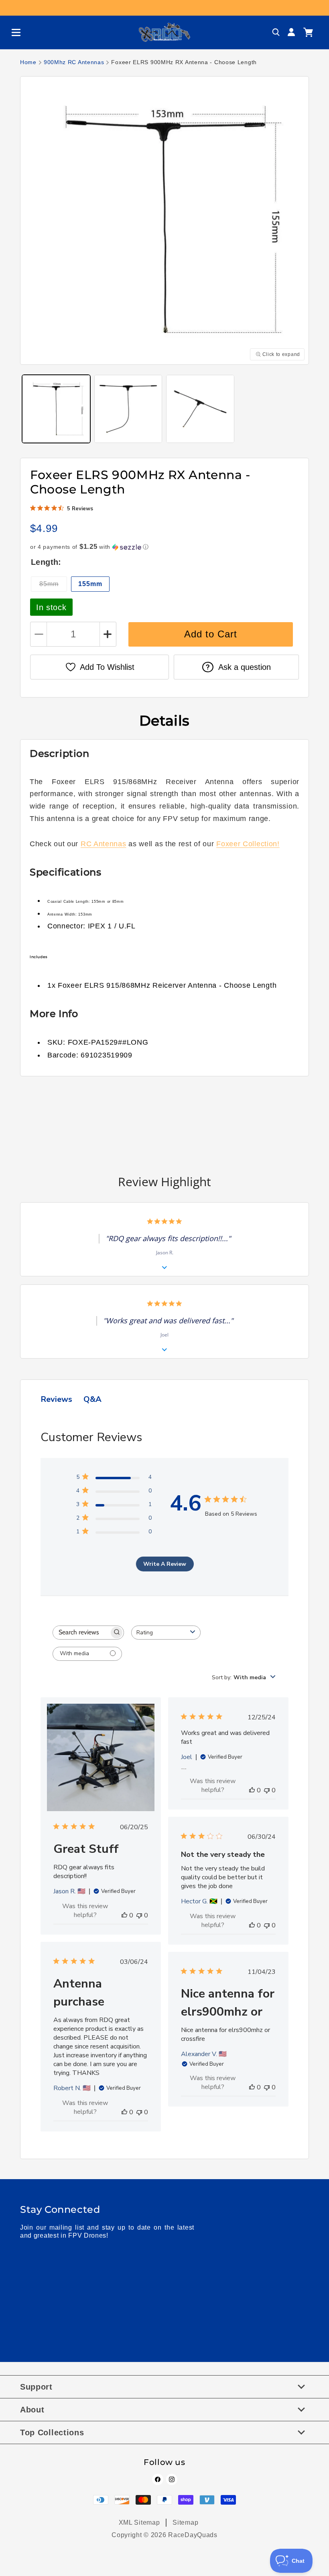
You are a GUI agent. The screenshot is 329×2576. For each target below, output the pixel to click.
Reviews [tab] (56, 1399)
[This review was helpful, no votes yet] (124, 1915)
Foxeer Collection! (248, 844)
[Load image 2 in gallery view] (128, 409)
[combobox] (166, 1633)
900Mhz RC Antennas (74, 62)
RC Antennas (104, 844)
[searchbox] (81, 1633)
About (32, 2410)
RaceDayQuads (193, 2535)
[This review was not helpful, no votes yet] (139, 1915)
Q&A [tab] (92, 1399)
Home (28, 62)
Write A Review (165, 1564)
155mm (90, 584)
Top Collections (52, 2432)
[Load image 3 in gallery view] (200, 409)
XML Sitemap (139, 2522)
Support (36, 2387)
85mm (53, 586)
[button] (13, 32)
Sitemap (185, 2522)
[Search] (276, 32)
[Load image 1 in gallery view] (56, 409)
